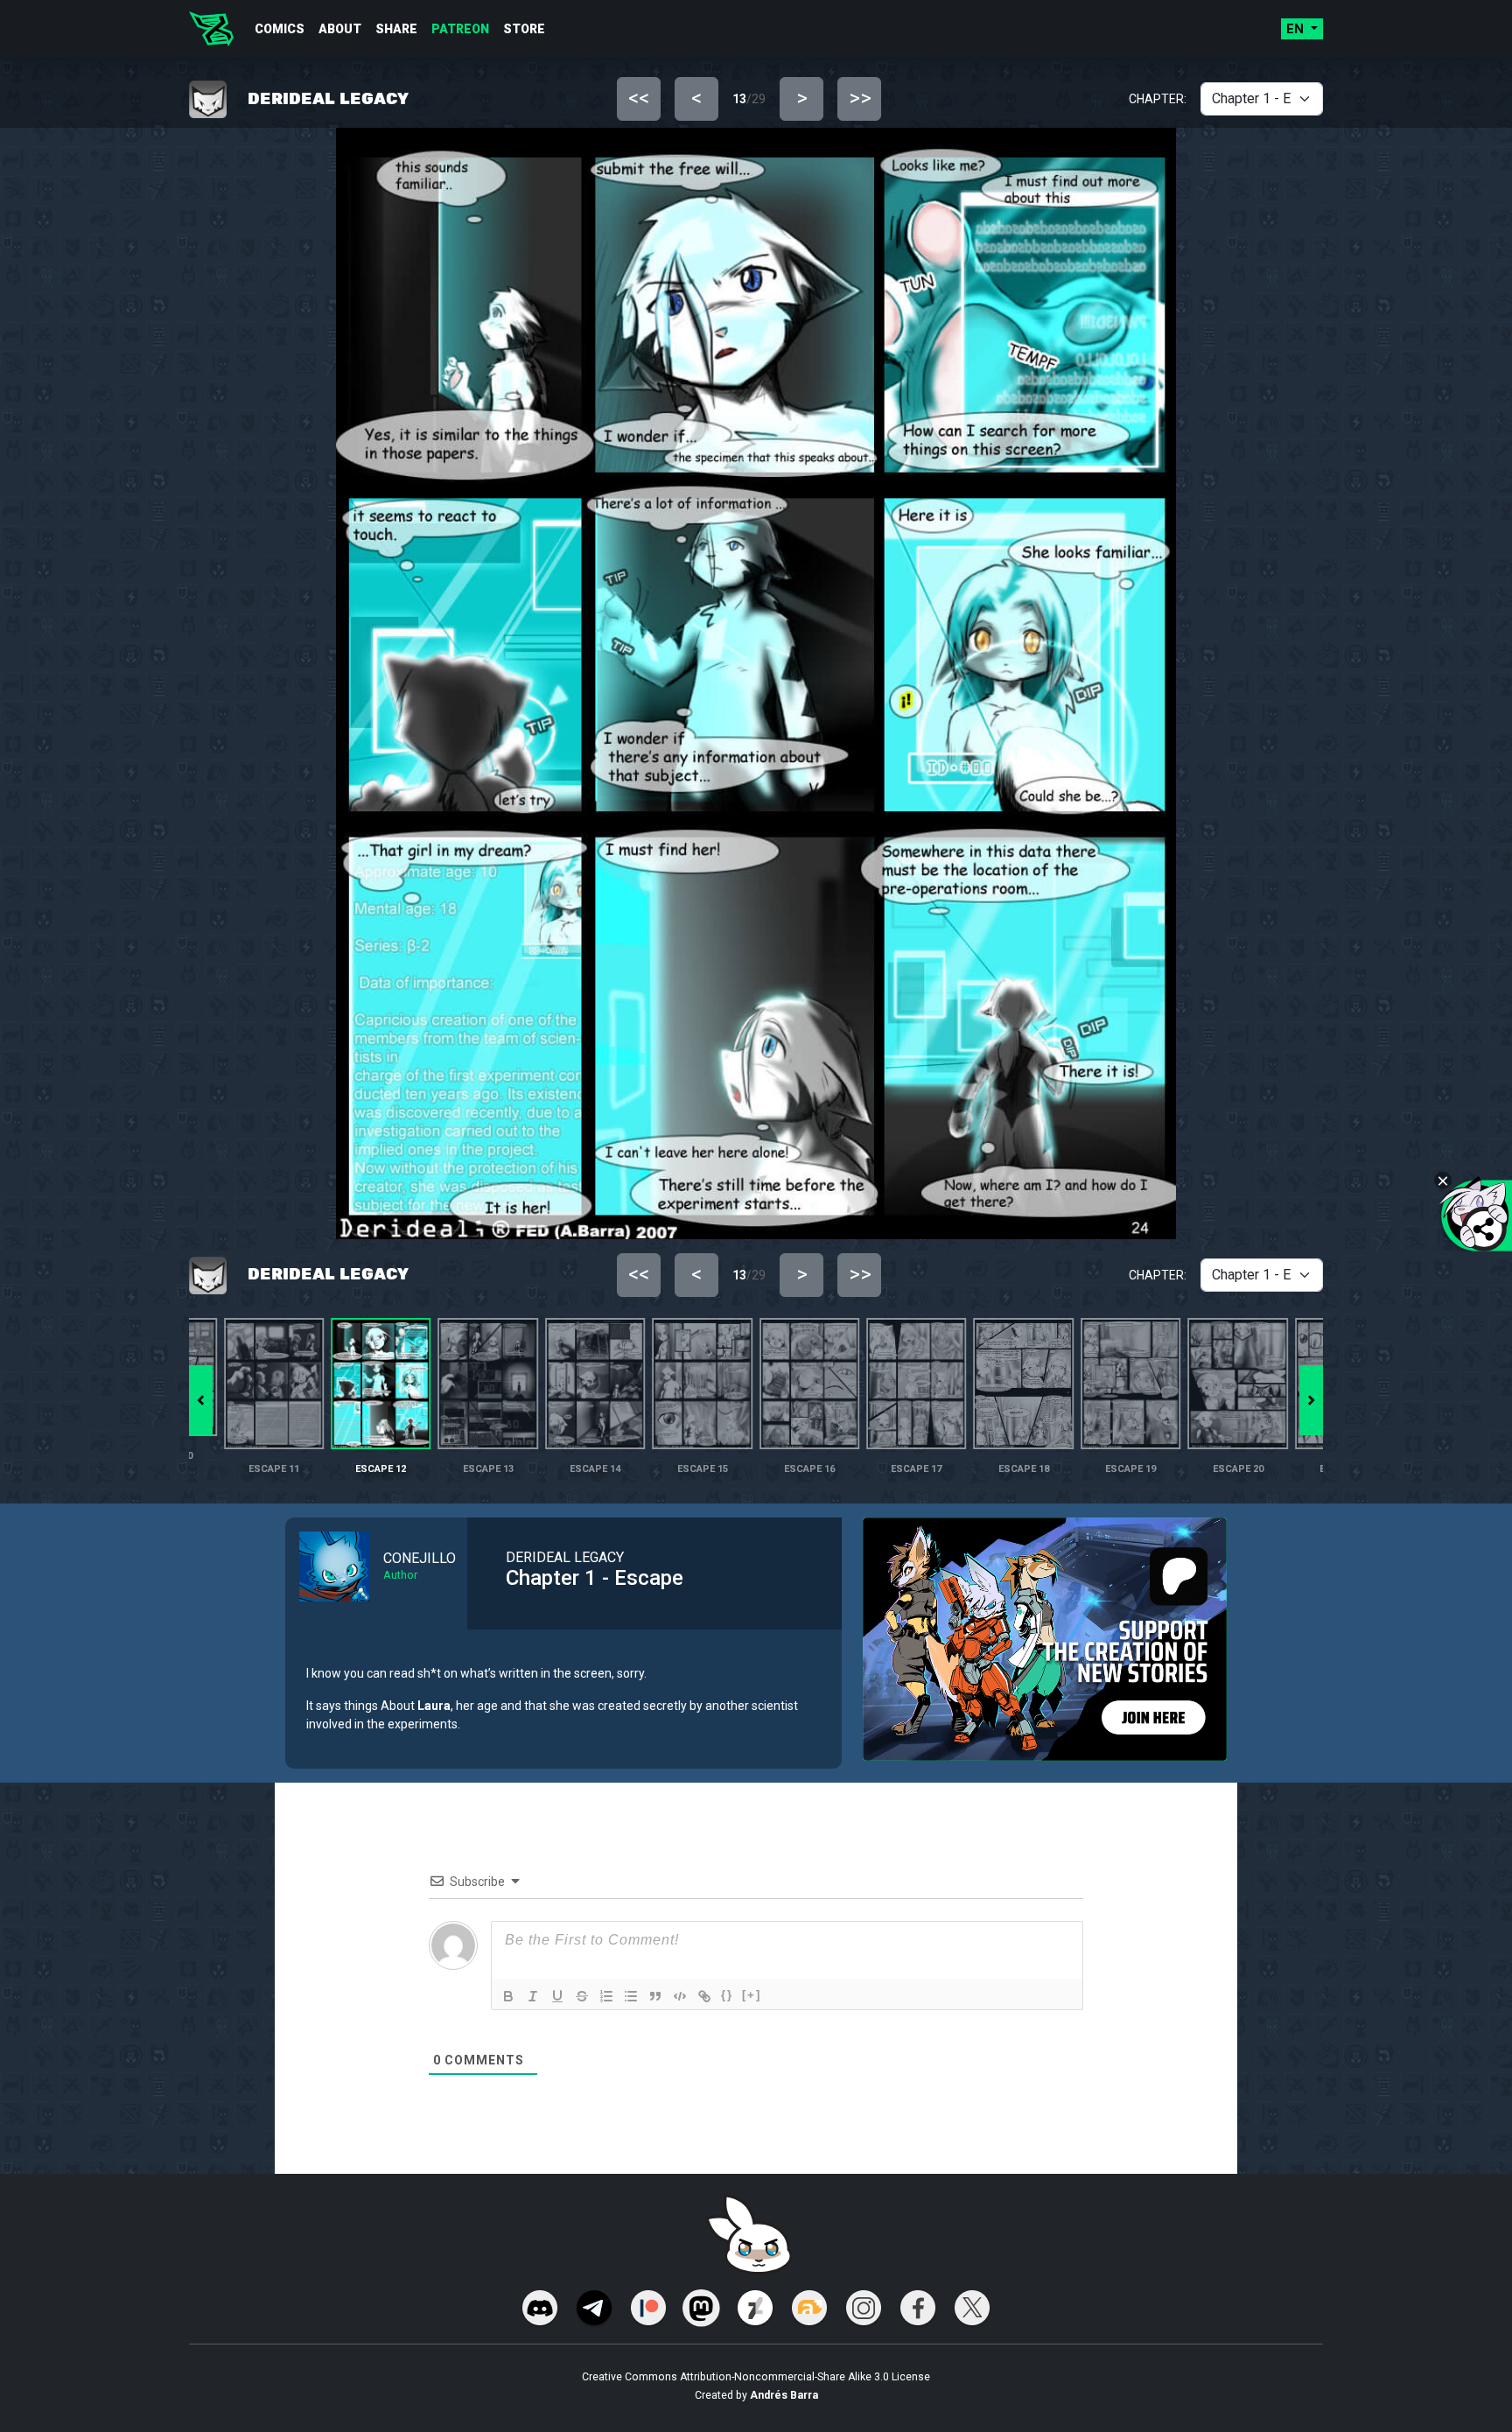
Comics (280, 29)
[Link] (704, 1996)
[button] (1311, 1400)
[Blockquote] (655, 1996)
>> (860, 98)
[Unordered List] (631, 1996)
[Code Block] (680, 1996)
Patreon (460, 29)
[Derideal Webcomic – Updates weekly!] (211, 29)
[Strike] (582, 1996)
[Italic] (533, 1996)
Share (396, 29)
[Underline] (557, 1996)
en (1297, 29)
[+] (752, 1995)
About (340, 29)
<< (639, 98)
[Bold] (508, 1996)
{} (727, 1995)
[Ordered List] (606, 1996)
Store (524, 29)
